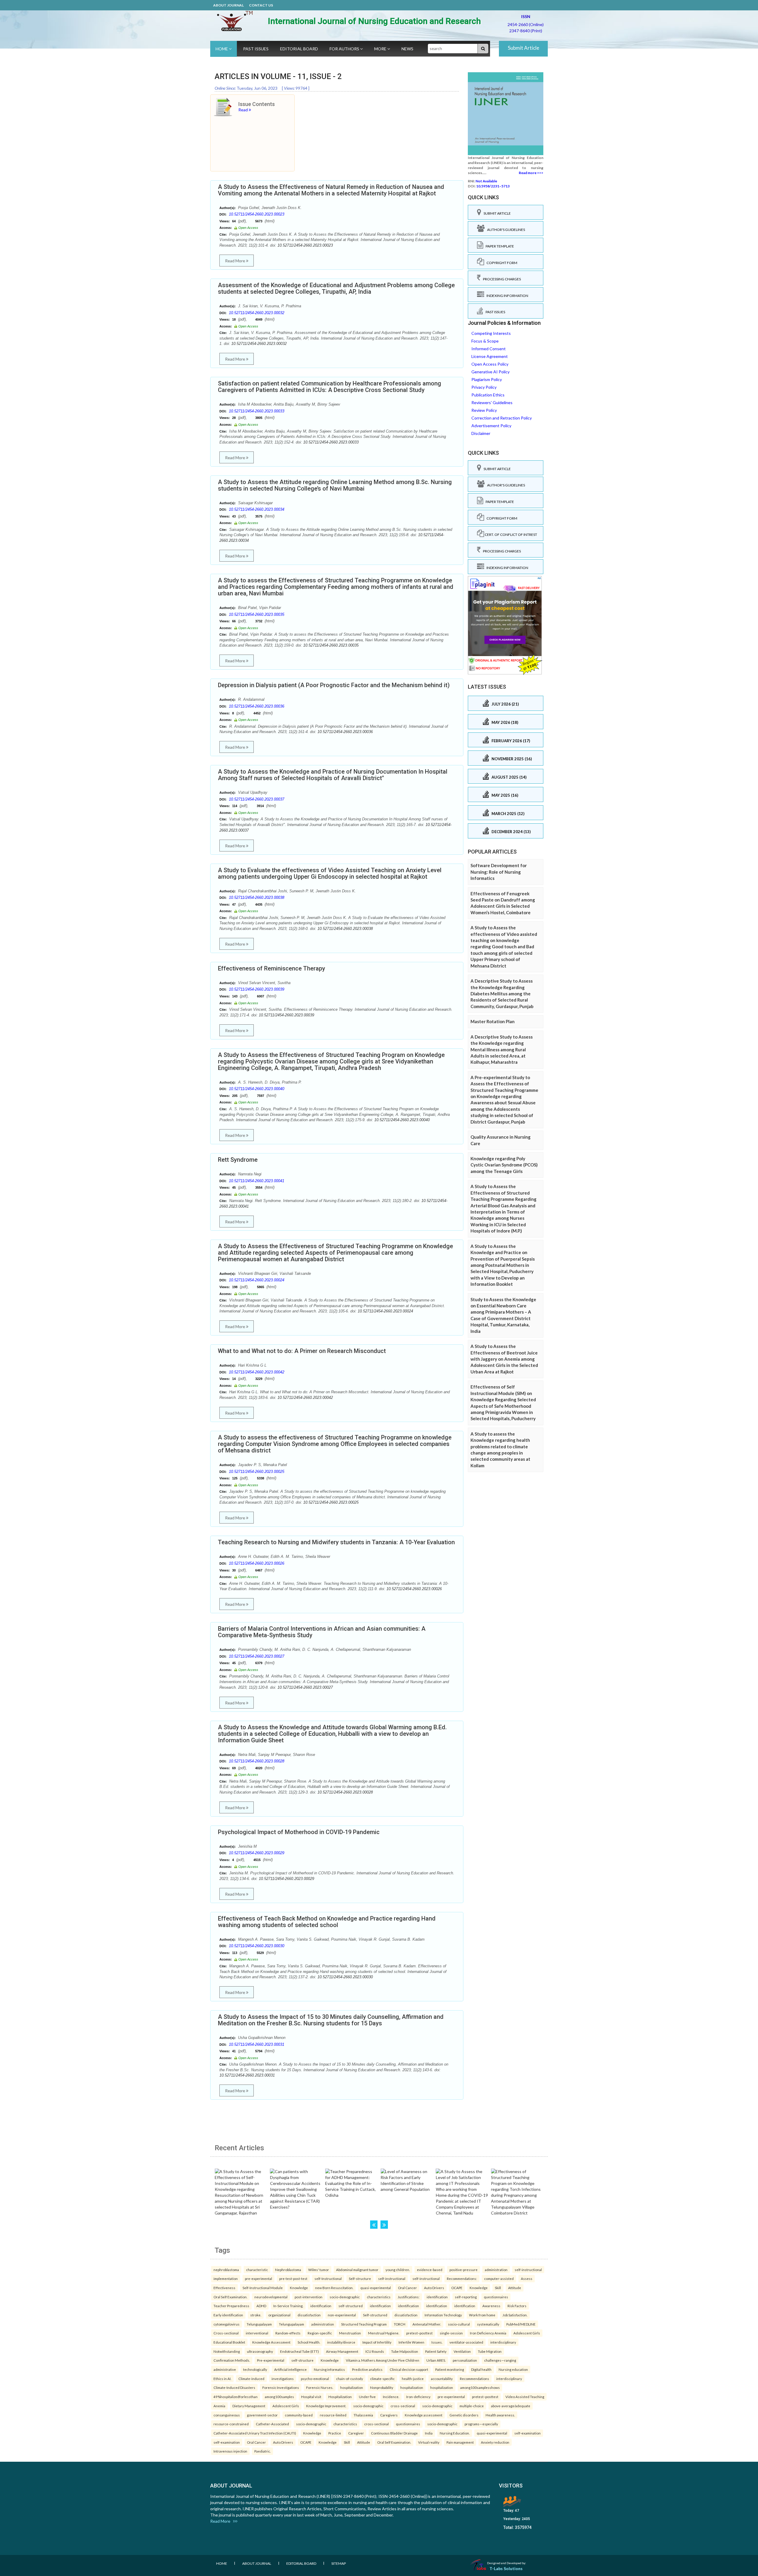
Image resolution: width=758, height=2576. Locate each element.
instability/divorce (341, 2342)
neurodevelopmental (271, 2297)
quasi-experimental (376, 2288)
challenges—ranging (500, 2360)
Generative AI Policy (490, 372)
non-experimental (342, 2315)
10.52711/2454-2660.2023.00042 (257, 1372)
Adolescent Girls (527, 2333)
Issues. (437, 2342)
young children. (398, 2270)
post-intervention (309, 2297)
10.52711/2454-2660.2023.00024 (257, 1280)
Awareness (491, 2306)
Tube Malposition (405, 2351)
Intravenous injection (230, 2451)
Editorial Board (299, 49)
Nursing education (513, 2369)
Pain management (460, 2442)
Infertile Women (411, 2342)
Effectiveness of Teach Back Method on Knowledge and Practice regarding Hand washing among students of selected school (327, 1922)
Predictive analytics (367, 2369)
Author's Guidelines (505, 230)
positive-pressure (464, 2270)
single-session (451, 2333)
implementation (226, 2278)
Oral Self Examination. (230, 2297)
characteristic (257, 2270)
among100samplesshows (480, 2387)
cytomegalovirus (227, 2324)
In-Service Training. (288, 2306)
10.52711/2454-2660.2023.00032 (257, 313)
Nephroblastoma (288, 2270)
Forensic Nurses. (320, 2387)
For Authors (345, 49)
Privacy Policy (484, 387)
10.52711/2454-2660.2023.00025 (257, 1472)
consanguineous (227, 2415)
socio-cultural (459, 2324)
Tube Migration (490, 2351)
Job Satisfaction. (515, 2315)
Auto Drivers (434, 2288)
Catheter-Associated (272, 2424)
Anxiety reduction (495, 2442)
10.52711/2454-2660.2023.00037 (257, 799)
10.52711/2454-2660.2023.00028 (257, 1761)
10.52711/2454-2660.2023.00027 (257, 1656)
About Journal (228, 5)
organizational (279, 2315)
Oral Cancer (407, 2288)
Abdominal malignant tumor (357, 2270)
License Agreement (490, 356)
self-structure (302, 2360)
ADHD (261, 2306)
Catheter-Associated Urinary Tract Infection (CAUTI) (255, 2433)
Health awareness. (500, 2415)
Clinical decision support (409, 2369)
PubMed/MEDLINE (521, 2324)
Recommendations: (462, 2278)
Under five (367, 2397)
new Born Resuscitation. (334, 2288)
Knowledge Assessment (271, 2342)
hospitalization (352, 2387)
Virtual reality (429, 2442)
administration (496, 2270)
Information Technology (443, 2315)
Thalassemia (363, 2415)
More (381, 49)
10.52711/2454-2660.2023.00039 (257, 989)
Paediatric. (262, 2451)
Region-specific (320, 2333)
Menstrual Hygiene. (384, 2333)
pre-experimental (258, 2278)
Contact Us (261, 5)
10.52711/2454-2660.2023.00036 (257, 706)
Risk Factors (517, 2306)
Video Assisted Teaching (525, 2397)
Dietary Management (249, 2406)
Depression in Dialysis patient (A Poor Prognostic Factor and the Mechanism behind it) (334, 685)
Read (244, 110)
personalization (465, 2360)
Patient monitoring (450, 2369)
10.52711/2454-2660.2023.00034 (257, 509)
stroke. (256, 2315)
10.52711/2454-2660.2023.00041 (257, 1181)
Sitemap (339, 2563)
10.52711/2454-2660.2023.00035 (257, 614)
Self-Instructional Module (263, 2288)
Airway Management (342, 2351)
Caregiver (356, 2433)
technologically (255, 2369)
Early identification (228, 2315)
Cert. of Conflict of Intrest (511, 535)
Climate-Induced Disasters (234, 2387)
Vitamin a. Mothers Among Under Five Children (383, 2360)
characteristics (379, 2297)
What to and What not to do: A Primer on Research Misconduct (302, 1351)
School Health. (309, 2342)
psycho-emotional (315, 2379)
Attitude (515, 2288)
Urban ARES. (436, 2360)
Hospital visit (311, 2397)
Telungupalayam (259, 2324)
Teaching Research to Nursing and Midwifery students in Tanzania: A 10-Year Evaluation (336, 1542)
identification (437, 2297)
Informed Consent (489, 349)
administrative (225, 2369)
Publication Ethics (488, 395)
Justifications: (409, 2297)
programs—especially (481, 2424)
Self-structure (360, 2278)
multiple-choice (472, 2406)
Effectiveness (224, 2288)
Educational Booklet (229, 2342)
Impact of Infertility (377, 2342)
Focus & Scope (485, 341)
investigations (283, 2379)
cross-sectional (403, 2406)
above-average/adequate (511, 2406)
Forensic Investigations (281, 2387)
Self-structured (375, 2315)
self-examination (527, 2433)
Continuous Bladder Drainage (394, 2433)
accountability (442, 2379)
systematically (488, 2324)
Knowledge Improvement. (326, 2406)
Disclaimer (481, 433)
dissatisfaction (309, 2315)
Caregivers (389, 2415)
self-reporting (466, 2297)
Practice (335, 2433)
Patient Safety (436, 2351)
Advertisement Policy (491, 426)
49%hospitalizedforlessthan (236, 2397)
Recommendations (474, 2379)
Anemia (219, 2406)
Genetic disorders (464, 2415)
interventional (257, 2333)
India (429, 2433)
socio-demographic (345, 2297)
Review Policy (484, 410)
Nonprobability (382, 2387)
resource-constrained (231, 2424)
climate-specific (382, 2379)
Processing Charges (501, 279)
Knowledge (299, 2288)
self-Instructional (328, 2278)
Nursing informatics (329, 2369)
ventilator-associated (466, 2342)
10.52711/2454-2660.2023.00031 (257, 2044)
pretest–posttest (419, 2333)
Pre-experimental (271, 2360)
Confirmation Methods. (232, 2360)
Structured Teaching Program (364, 2324)
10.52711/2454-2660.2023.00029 (257, 1853)
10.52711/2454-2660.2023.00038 (257, 897)
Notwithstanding (227, 2351)
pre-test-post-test (293, 2278)
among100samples (279, 2397)
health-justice (413, 2379)
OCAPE (457, 2288)
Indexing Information (506, 296)
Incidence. (391, 2397)
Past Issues (256, 49)
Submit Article (523, 48)
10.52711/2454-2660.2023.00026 (257, 1563)
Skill (498, 2288)
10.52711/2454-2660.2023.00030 (257, 1946)
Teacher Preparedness (231, 2306)
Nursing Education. (455, 2433)
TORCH (400, 2324)
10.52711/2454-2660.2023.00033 (257, 411)
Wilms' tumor (319, 2270)
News (407, 49)
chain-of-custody (350, 2379)
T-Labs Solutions (506, 2568)
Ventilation (462, 2351)
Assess (527, 2278)
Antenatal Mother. (427, 2324)
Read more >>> (531, 173)
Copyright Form (501, 263)
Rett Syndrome (238, 1160)
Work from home (482, 2315)
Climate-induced (251, 2379)
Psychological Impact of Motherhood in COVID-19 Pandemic (299, 1832)
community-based (299, 2415)
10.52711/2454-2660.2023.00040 (257, 1089)
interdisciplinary (503, 2342)
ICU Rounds (375, 2351)
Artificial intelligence (290, 2369)
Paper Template (499, 246)
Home (222, 49)
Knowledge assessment (424, 2415)
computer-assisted (499, 2278)
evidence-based (430, 2270)
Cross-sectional (226, 2333)
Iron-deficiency (418, 2397)
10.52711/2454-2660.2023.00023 (257, 214)
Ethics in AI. (222, 2379)
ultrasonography (260, 2351)
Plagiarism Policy (487, 379)
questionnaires (496, 2297)
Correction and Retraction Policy (502, 418)
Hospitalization (340, 2397)
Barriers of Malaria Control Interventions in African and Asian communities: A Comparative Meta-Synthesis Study (322, 1632)
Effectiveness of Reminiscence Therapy (272, 968)
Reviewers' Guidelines (492, 402)
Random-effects (288, 2333)
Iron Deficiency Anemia (488, 2333)
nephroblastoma (226, 2270)
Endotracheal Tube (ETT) (299, 2351)
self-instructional (528, 2270)
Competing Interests (491, 333)
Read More (236, 261)
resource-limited (333, 2415)
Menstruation (350, 2333)
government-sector (262, 2415)
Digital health (481, 2369)
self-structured (351, 2306)
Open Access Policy (490, 364)
